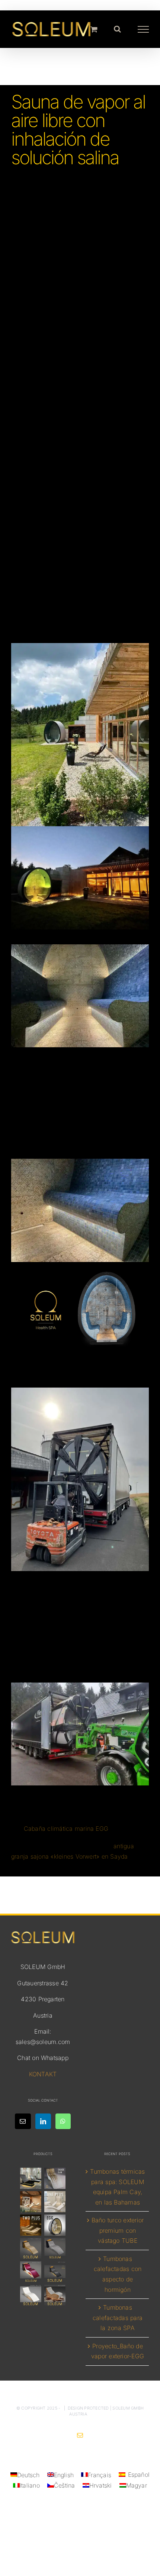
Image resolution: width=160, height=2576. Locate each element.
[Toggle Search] (117, 29)
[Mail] (23, 2121)
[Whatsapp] (63, 2121)
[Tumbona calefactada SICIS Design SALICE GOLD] (55, 2179)
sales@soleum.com (43, 2042)
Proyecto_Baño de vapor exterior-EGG (118, 2351)
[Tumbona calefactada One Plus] (55, 2202)
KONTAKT (43, 2074)
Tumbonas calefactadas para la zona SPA (118, 2318)
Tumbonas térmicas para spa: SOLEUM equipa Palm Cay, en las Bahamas (117, 2187)
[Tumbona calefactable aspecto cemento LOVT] (55, 2249)
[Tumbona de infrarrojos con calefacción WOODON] (55, 2296)
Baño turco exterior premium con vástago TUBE (118, 2231)
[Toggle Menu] (143, 29)
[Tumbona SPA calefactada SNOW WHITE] (31, 2296)
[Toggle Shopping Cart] (94, 29)
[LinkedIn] (43, 2121)
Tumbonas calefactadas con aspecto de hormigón (118, 2274)
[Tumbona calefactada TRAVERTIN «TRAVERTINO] (31, 2202)
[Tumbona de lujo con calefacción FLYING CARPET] (31, 2249)
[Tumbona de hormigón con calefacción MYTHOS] (55, 2272)
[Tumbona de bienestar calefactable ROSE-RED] (31, 2272)
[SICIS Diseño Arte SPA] (55, 2225)
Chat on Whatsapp (43, 2058)
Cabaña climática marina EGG (66, 1829)
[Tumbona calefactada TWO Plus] (31, 2225)
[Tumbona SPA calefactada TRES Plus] (31, 2179)
